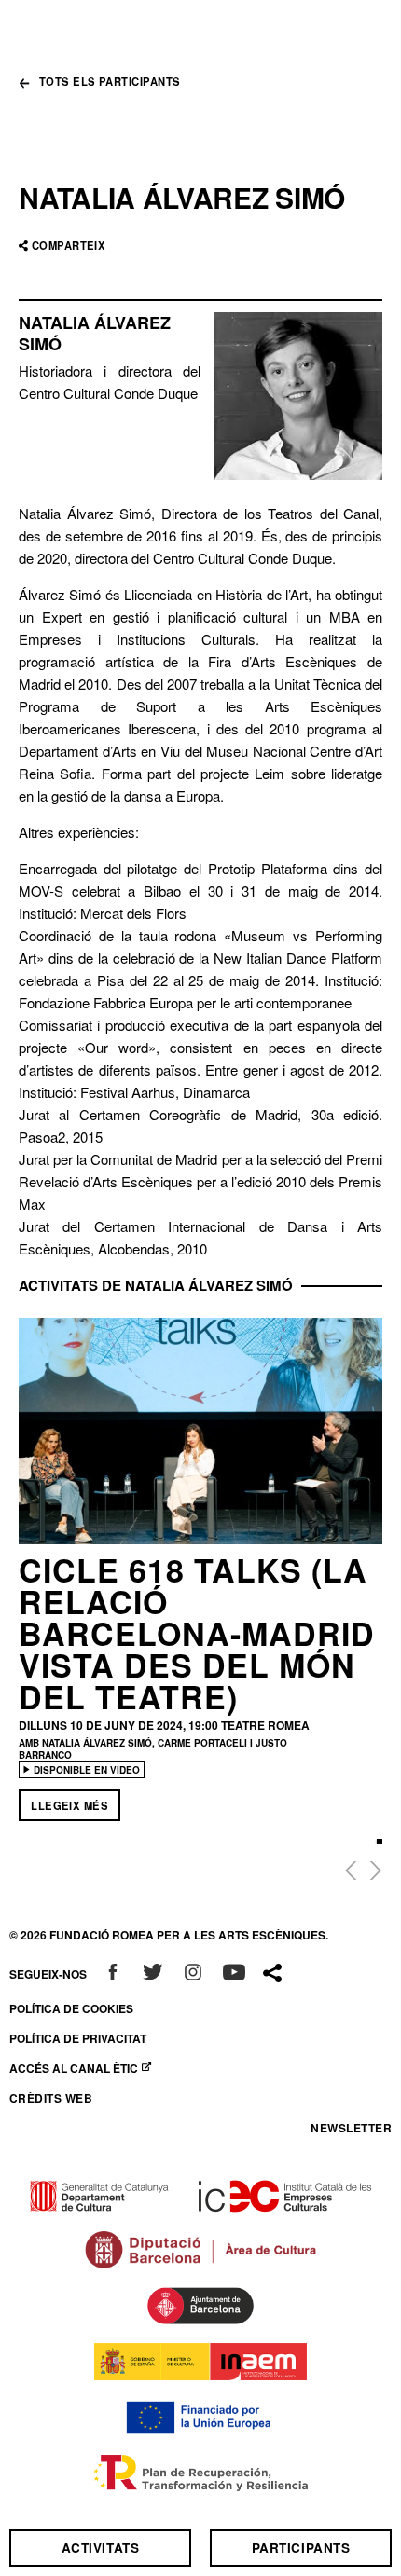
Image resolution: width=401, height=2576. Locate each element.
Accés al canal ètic (84, 2068)
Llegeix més (69, 1805)
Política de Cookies (71, 2008)
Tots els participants (110, 82)
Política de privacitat (78, 2038)
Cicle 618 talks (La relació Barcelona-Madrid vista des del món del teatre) (197, 1633)
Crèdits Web (51, 2098)
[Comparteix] (272, 1973)
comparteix (69, 246)
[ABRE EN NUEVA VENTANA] (113, 1974)
